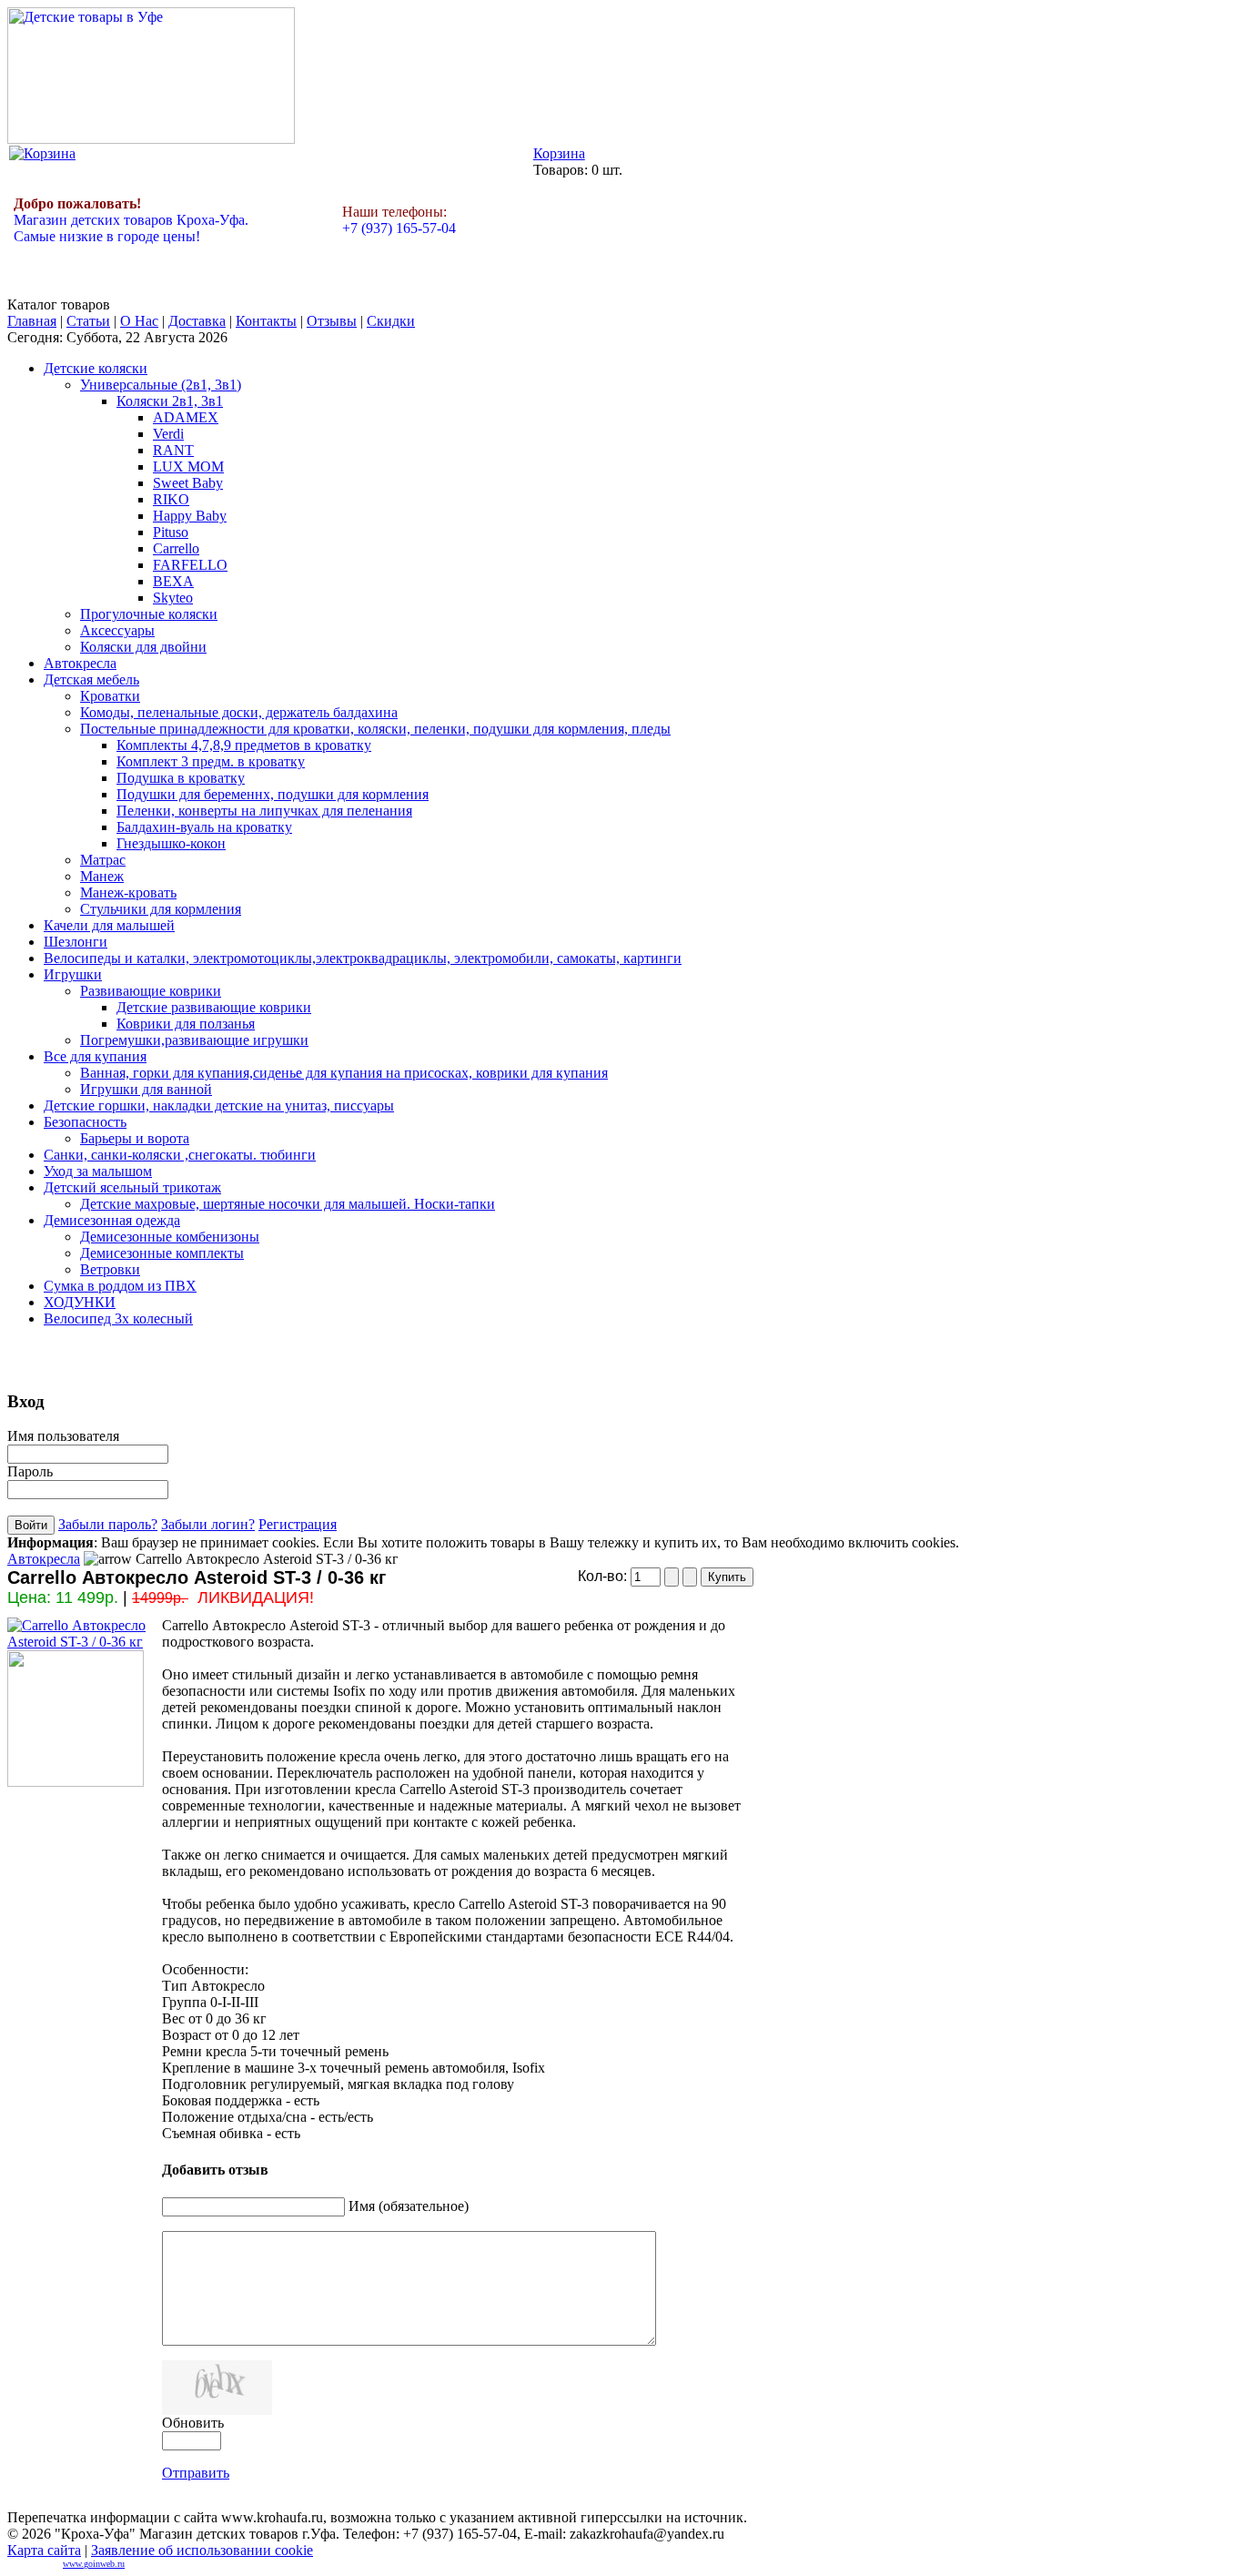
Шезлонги (76, 942)
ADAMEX (186, 417)
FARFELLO (190, 565)
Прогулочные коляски (149, 614)
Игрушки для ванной (146, 1089)
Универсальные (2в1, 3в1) (161, 385)
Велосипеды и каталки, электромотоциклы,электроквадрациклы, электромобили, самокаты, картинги (363, 958)
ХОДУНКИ (80, 1302)
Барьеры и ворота (135, 1138)
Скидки (391, 321)
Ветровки (110, 1269)
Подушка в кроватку (181, 778)
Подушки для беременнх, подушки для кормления (273, 794)
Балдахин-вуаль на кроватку (204, 827)
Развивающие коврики (151, 991)
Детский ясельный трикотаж (132, 1187)
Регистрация (298, 1524)
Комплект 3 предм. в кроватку (211, 761)
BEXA (173, 581)
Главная (32, 321)
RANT (173, 450)
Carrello (176, 548)
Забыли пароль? (108, 1524)
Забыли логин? (208, 1524)
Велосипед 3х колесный (118, 1318)
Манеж (102, 876)
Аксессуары (117, 630)
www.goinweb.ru (94, 2564)
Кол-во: (604, 1576)
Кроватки (110, 696)
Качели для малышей (109, 925)
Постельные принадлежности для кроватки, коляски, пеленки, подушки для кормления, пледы (375, 729)
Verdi (168, 434)
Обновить (193, 2423)
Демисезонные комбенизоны (170, 1237)
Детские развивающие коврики (214, 1007)
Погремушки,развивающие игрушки (194, 1040)
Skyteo (173, 598)
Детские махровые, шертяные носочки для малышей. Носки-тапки (288, 1204)
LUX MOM (188, 467)
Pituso (171, 532)
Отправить (196, 2473)
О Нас (139, 321)
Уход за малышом (98, 1171)
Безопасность (85, 1122)
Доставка (197, 321)
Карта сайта (44, 2550)
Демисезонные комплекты (162, 1253)
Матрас (103, 860)
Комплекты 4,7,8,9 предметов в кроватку (244, 745)
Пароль (30, 1471)
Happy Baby (190, 516)
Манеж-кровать (128, 892)
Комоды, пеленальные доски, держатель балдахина (239, 712)
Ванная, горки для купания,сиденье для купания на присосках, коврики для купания (344, 1073)
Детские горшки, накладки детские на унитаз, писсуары (219, 1105)
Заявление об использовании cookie (202, 2550)
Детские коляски (96, 368)
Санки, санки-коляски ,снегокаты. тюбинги (180, 1155)
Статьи (88, 321)
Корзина (559, 153)
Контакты (266, 321)
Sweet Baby (188, 483)
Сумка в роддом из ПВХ (120, 1286)
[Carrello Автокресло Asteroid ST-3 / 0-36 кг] (85, 1642)
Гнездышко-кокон (171, 843)
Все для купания (95, 1056)
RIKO (171, 499)
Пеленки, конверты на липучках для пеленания (264, 811)
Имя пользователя (63, 1436)
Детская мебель (91, 679)
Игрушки (73, 974)
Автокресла (80, 663)
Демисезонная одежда (112, 1220)
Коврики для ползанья (186, 1024)
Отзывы (332, 321)
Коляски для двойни (143, 647)
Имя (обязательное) (409, 2206)
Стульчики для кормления (161, 909)
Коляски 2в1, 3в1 (170, 401)
